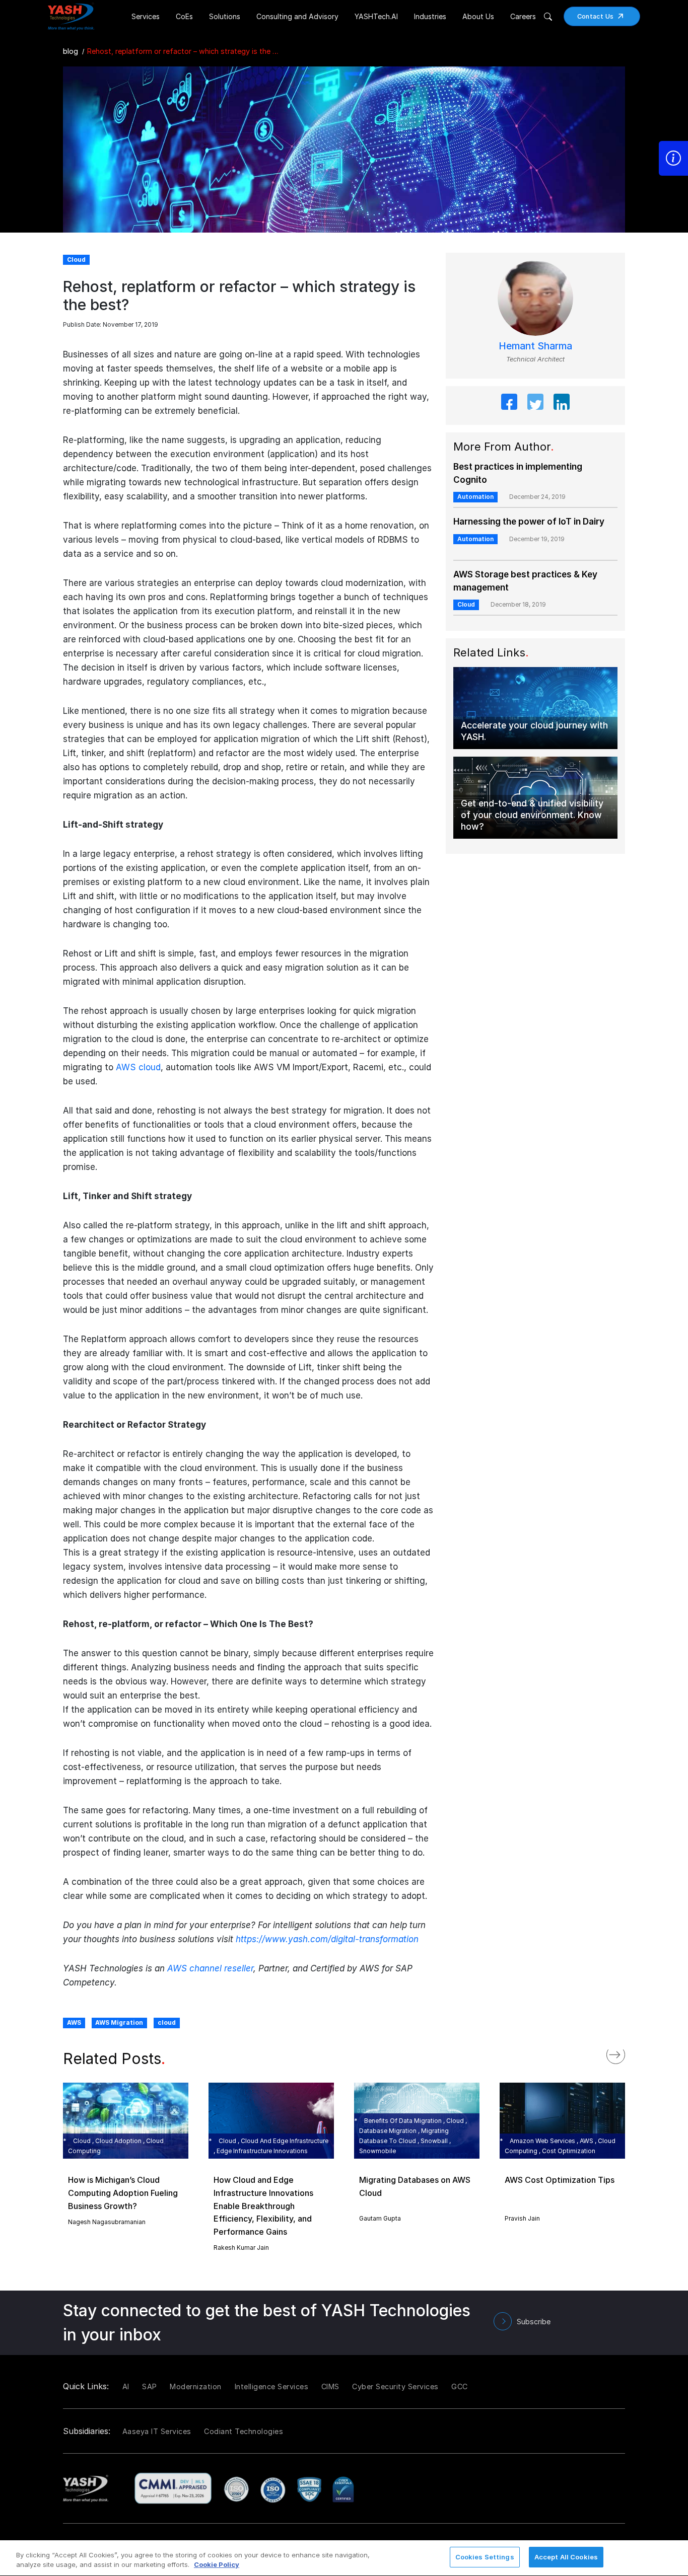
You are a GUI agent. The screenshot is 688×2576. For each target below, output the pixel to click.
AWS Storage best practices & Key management (525, 581)
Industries (430, 16)
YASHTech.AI (376, 16)
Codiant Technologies (244, 2431)
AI (126, 2386)
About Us (478, 16)
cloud (167, 2022)
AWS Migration (119, 2022)
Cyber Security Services (395, 2386)
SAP (150, 2386)
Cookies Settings (485, 2557)
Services (146, 16)
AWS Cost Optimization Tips (560, 2180)
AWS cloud (138, 1067)
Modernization (196, 2386)
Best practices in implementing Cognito (518, 473)
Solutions (225, 16)
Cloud (466, 604)
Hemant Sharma (535, 346)
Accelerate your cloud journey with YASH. (534, 731)
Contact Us (596, 16)
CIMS (330, 2386)
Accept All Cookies (566, 2557)
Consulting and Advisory (297, 16)
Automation (475, 497)
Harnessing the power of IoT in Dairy (529, 522)
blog (71, 51)
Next (626, 2052)
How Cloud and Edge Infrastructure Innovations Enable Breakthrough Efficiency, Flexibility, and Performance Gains (263, 2205)
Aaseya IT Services (157, 2431)
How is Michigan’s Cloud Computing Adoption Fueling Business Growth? (123, 2193)
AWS (74, 2022)
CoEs (184, 16)
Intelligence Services (272, 2386)
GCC (460, 2386)
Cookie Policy (217, 2565)
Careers (523, 16)
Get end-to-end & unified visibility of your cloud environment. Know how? (532, 815)
